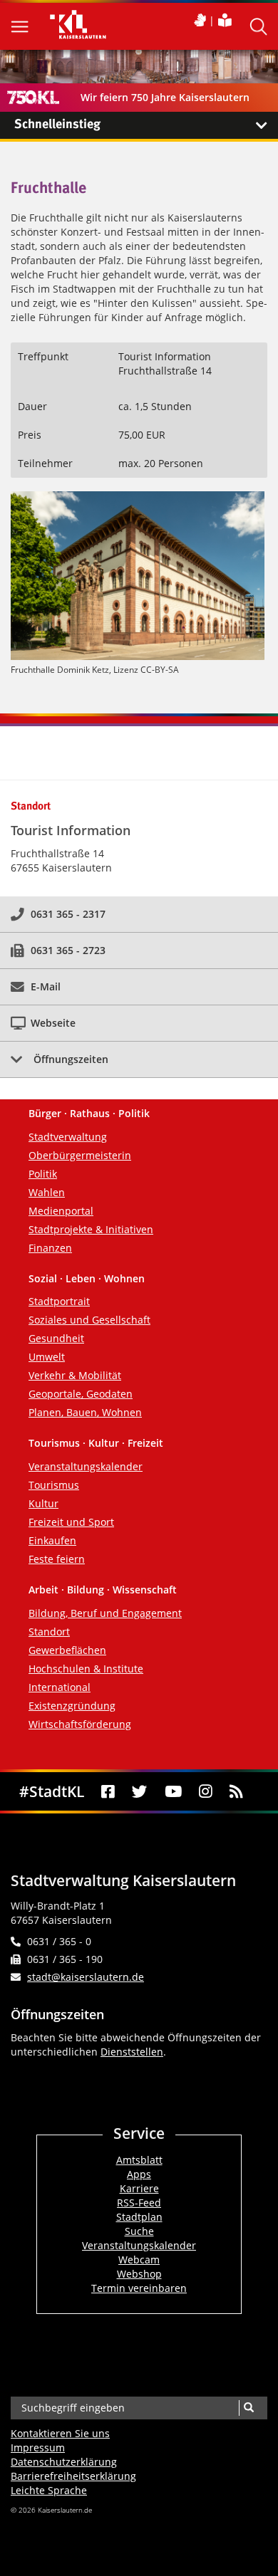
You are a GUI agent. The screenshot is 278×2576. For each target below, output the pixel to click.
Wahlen (47, 1192)
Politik (43, 1174)
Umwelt (47, 1357)
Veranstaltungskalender (86, 1466)
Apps (139, 2174)
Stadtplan (139, 2217)
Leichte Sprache (49, 2490)
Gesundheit (56, 1338)
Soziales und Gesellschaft (89, 1320)
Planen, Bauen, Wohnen (85, 1412)
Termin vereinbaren (139, 2288)
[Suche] (248, 2408)
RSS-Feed (139, 2203)
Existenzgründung (72, 1706)
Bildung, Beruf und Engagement (105, 1613)
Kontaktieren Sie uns (60, 2433)
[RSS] (236, 1792)
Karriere (139, 2188)
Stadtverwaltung (68, 1137)
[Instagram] (206, 1792)
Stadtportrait (59, 1301)
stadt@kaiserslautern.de (86, 1977)
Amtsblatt (139, 2160)
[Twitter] (139, 1792)
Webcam (139, 2260)
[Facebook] (108, 1792)
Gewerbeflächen (67, 1650)
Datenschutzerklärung (64, 2462)
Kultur (43, 1503)
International (60, 1687)
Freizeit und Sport (71, 1522)
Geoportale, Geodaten (81, 1394)
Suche (139, 2231)
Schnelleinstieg (57, 125)
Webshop (139, 2274)
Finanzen (50, 1248)
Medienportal (61, 1211)
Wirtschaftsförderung (80, 1724)
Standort (49, 1632)
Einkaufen (52, 1540)
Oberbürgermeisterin (80, 1155)
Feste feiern (57, 1559)
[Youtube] (173, 1792)
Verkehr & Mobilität (75, 1375)
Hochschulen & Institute (86, 1669)
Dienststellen (132, 2052)
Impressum (38, 2447)
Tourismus (54, 1485)
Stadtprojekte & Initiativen (91, 1229)
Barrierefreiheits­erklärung (73, 2476)
